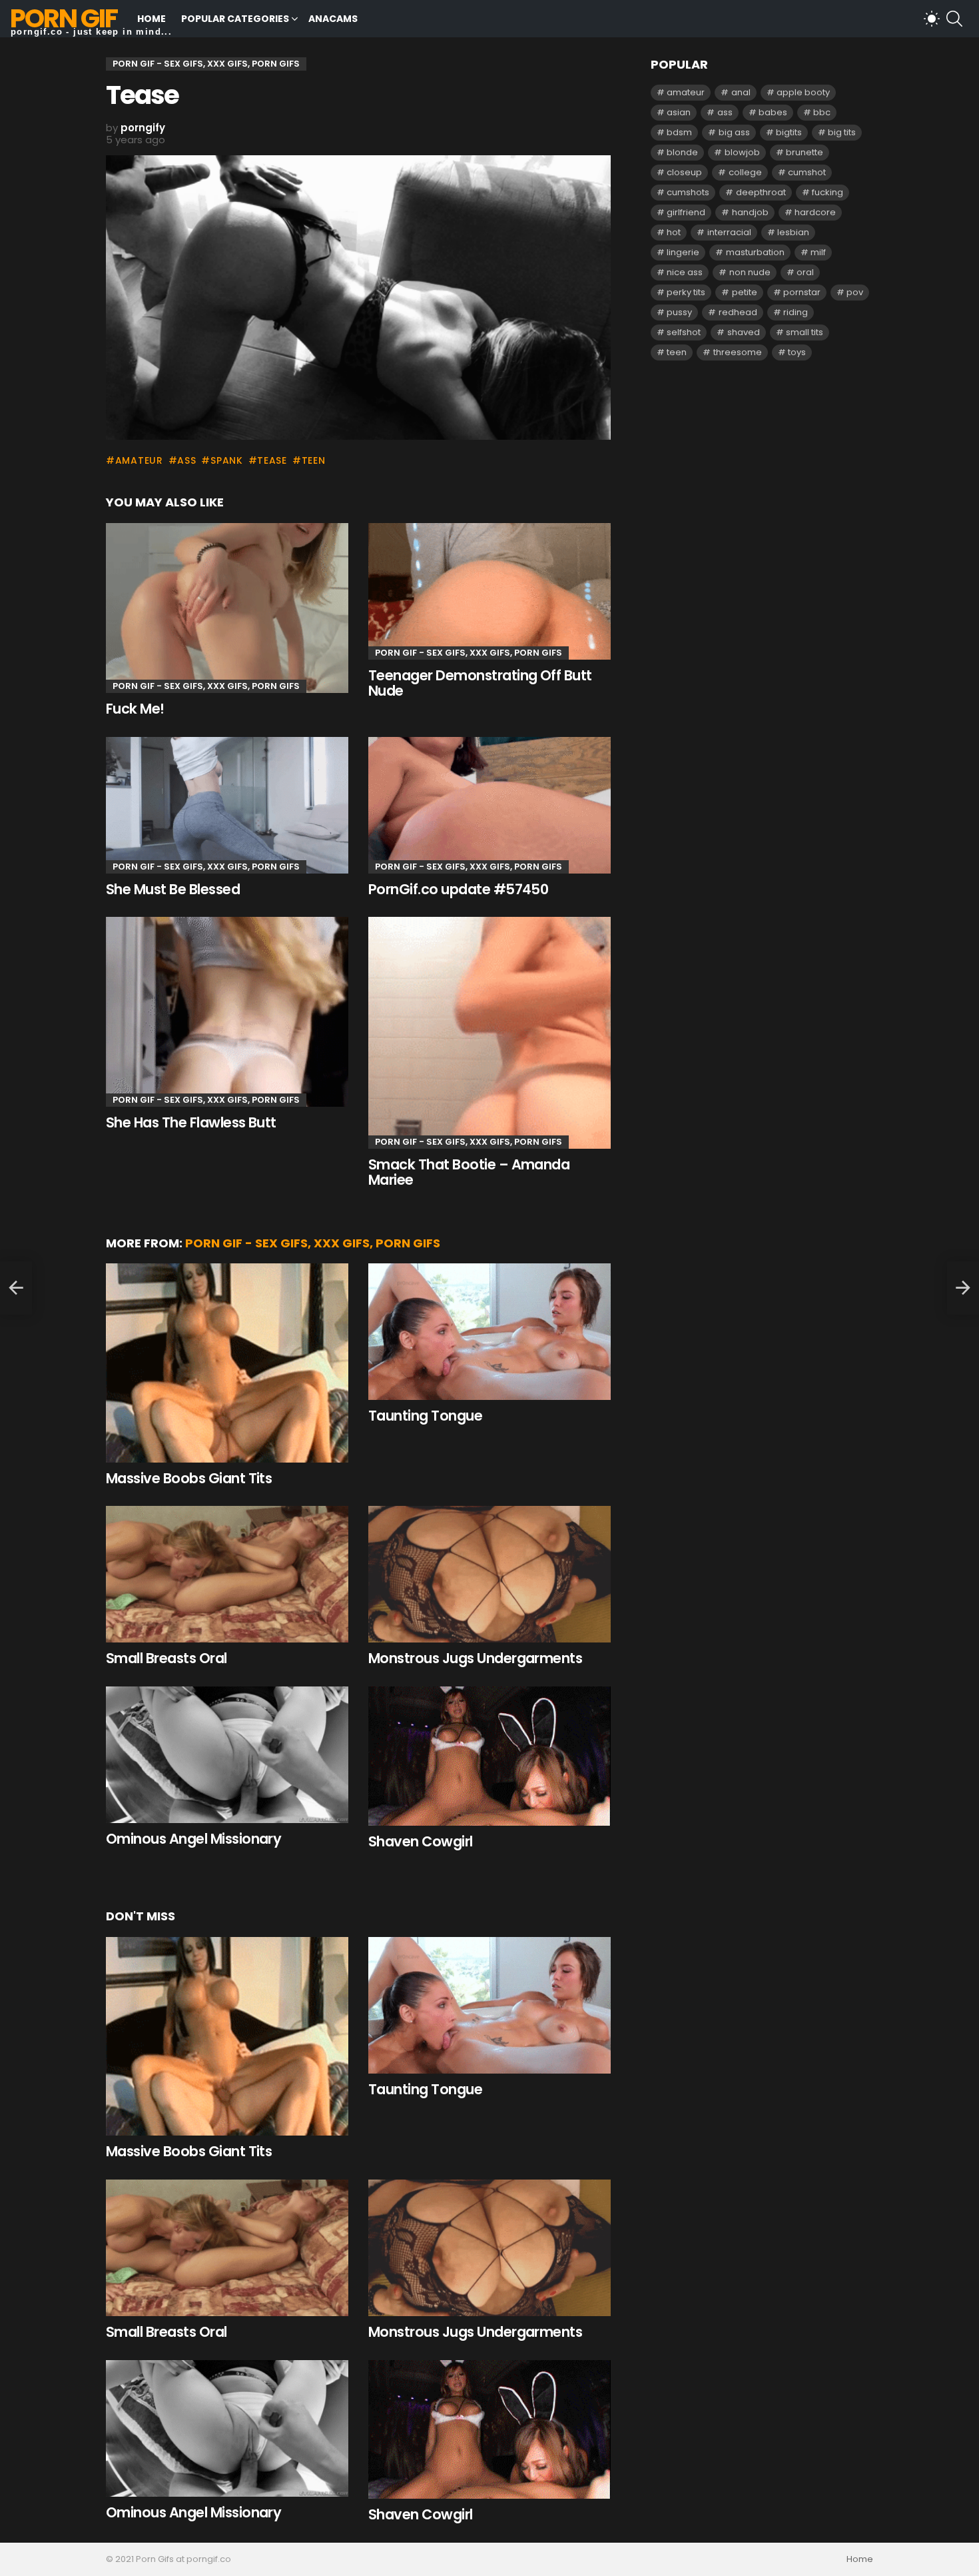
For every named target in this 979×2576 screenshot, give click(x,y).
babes (773, 112)
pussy (679, 312)
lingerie (683, 252)
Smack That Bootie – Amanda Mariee (469, 1172)
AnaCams (333, 19)
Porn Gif (64, 18)
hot (674, 232)
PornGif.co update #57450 (458, 889)
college (745, 172)
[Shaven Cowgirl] (489, 1756)
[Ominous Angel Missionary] (227, 1755)
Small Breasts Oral (166, 1658)
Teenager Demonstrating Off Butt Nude (480, 683)
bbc (822, 112)
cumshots (688, 192)
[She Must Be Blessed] (227, 805)
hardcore (815, 212)
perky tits (686, 292)
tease (272, 460)
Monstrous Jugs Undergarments (475, 1658)
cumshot (807, 172)
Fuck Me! (135, 709)
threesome (738, 352)
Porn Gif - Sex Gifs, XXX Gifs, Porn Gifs (206, 686)
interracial (729, 232)
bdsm (679, 132)
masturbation (755, 252)
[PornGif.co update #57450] (489, 805)
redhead (738, 312)
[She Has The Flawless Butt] (227, 1012)
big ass (734, 132)
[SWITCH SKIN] (932, 19)
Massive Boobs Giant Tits (189, 1478)
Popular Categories (235, 19)
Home (152, 19)
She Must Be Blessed (173, 889)
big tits (842, 132)
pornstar (802, 292)
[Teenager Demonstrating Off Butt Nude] (489, 591)
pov (855, 292)
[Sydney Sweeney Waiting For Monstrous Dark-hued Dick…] (16, 1288)
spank (226, 460)
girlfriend (686, 212)
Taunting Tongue (425, 1416)
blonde (682, 152)
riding (796, 312)
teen (314, 460)
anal (741, 92)
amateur (139, 460)
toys (797, 352)
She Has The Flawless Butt (191, 1122)
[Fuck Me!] (227, 608)
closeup (684, 172)
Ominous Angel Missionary (193, 1839)
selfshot (684, 332)
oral (805, 272)
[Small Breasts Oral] (227, 1574)
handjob (750, 212)
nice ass (685, 272)
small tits (805, 332)
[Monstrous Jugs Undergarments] (489, 1574)
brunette (805, 152)
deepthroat (761, 192)
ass (186, 460)
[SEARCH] (954, 19)
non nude (750, 272)
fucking (827, 192)
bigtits (789, 132)
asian (679, 112)
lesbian (793, 232)
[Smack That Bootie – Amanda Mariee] (489, 1032)
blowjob (742, 152)
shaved (744, 332)
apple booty (803, 92)
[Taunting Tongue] (489, 1332)
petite (745, 292)
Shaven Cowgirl (421, 1841)
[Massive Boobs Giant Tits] (227, 1363)
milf (818, 252)
